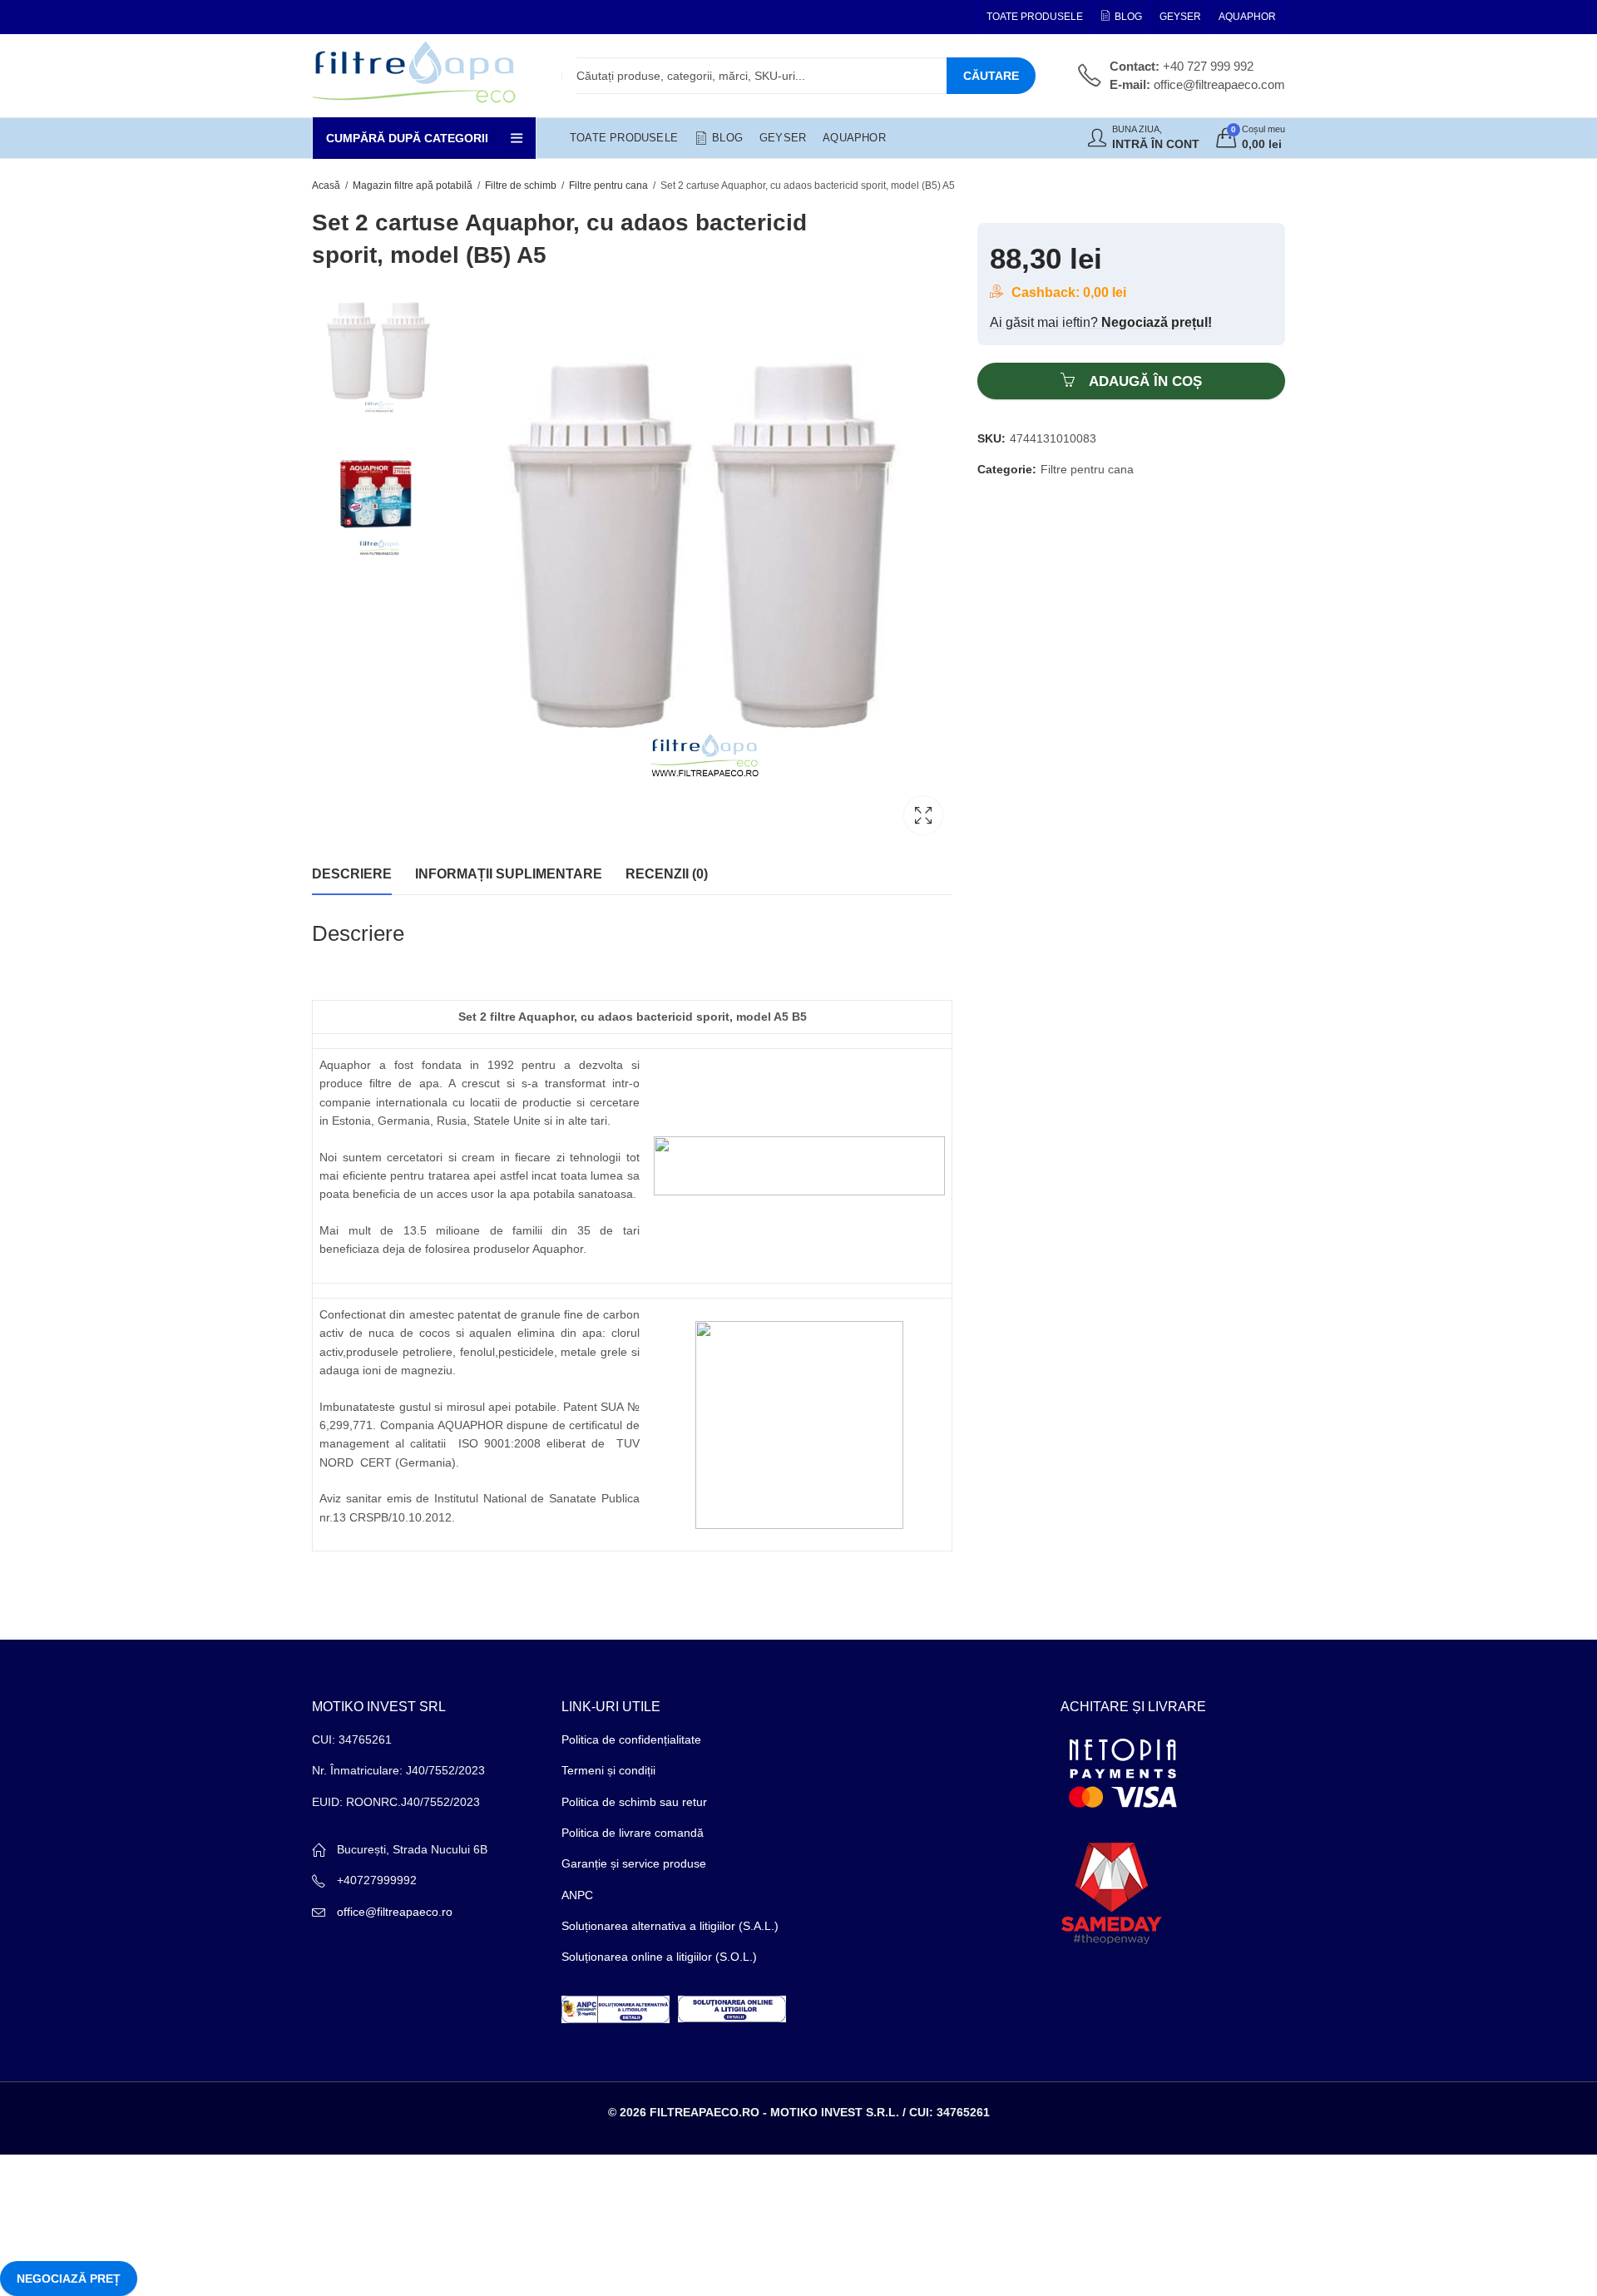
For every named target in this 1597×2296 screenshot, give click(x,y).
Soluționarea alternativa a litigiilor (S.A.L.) (670, 1926)
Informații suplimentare (509, 874)
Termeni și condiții (608, 1770)
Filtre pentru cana (608, 186)
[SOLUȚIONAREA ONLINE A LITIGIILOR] (732, 2008)
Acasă (326, 186)
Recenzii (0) (667, 874)
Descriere (352, 874)
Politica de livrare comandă (633, 1833)
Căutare (991, 76)
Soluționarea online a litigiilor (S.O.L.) (659, 1957)
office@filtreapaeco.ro (395, 1912)
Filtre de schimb (521, 186)
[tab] (352, 874)
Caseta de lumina (923, 815)
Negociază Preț (69, 2279)
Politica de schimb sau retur (634, 1802)
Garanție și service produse (634, 1863)
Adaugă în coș (1145, 381)
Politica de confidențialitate (631, 1739)
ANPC (577, 1895)
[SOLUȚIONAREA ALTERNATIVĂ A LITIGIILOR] (616, 2008)
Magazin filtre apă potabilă (413, 186)
